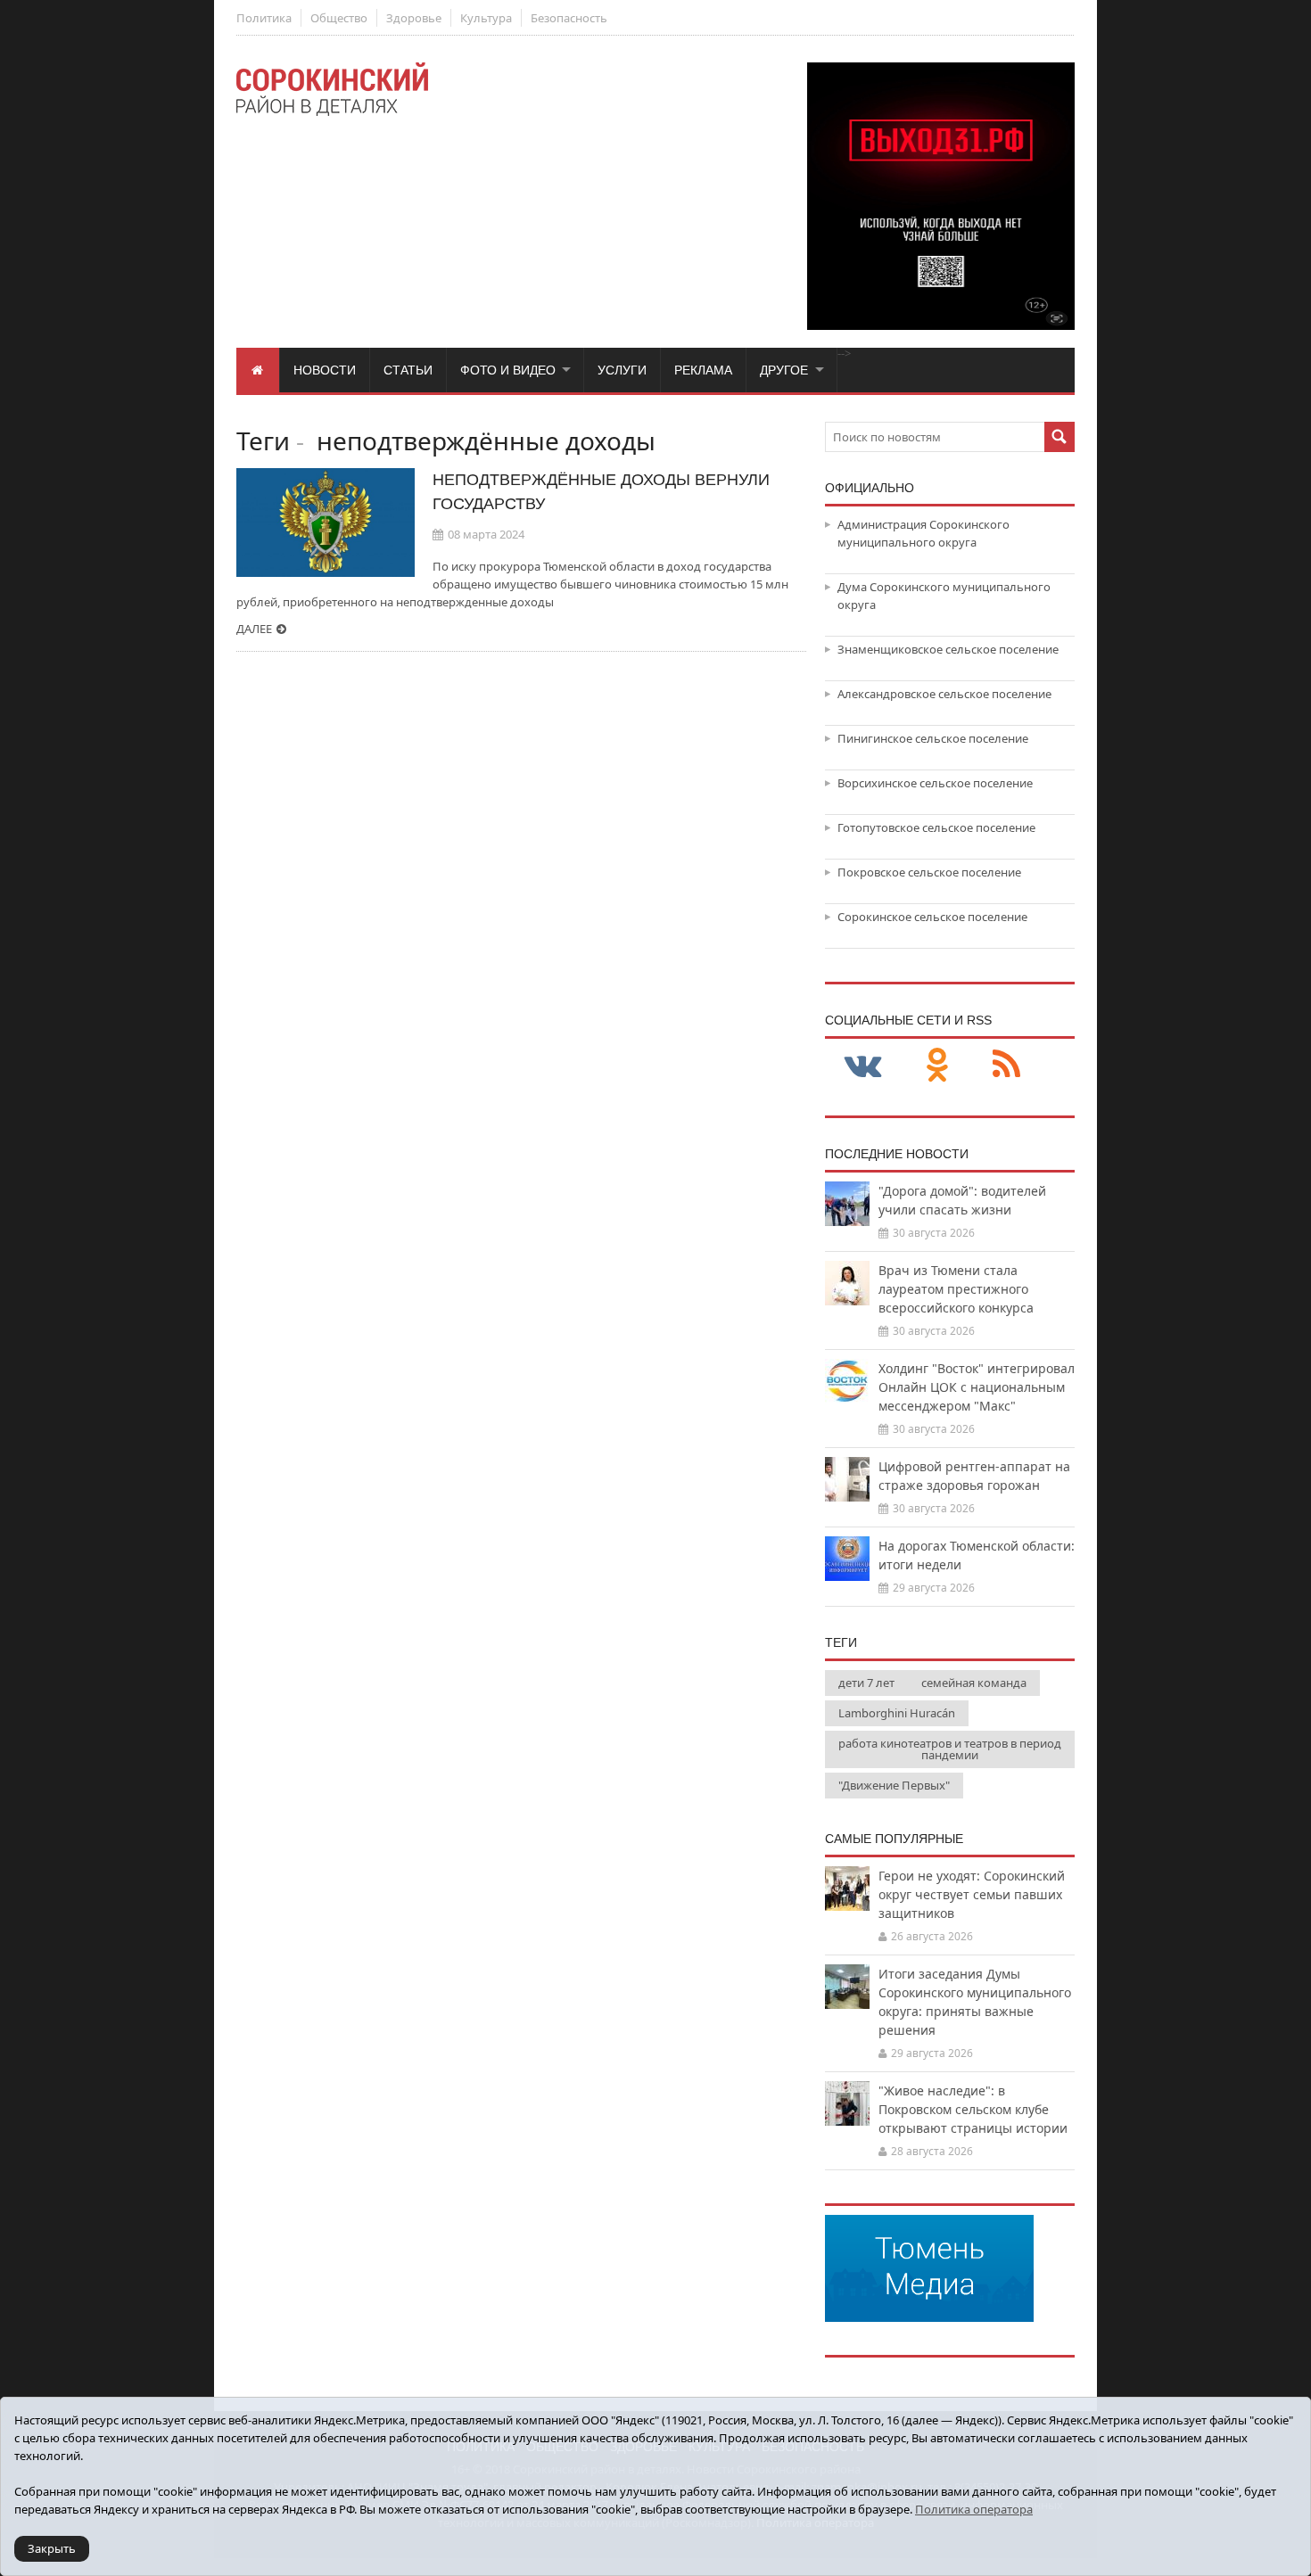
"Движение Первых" (894, 1785)
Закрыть (52, 2548)
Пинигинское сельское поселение (933, 738)
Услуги (622, 370)
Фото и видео (508, 370)
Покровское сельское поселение (929, 872)
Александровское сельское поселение (944, 694)
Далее (254, 629)
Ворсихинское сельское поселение (935, 783)
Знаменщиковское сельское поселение (948, 649)
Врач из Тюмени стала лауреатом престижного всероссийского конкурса (956, 1289)
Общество (339, 18)
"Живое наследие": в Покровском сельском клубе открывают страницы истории (973, 2109)
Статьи (408, 370)
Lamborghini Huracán (897, 1713)
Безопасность (569, 18)
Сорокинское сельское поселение (932, 917)
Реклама (703, 370)
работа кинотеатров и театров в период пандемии (950, 1749)
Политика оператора (974, 2509)
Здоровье (414, 18)
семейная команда (974, 1683)
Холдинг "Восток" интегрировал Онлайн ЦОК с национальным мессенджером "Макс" (977, 1387)
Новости (325, 370)
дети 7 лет (866, 1683)
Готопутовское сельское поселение (936, 827)
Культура (486, 18)
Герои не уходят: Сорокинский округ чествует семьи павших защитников (972, 1894)
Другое (784, 370)
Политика (264, 18)
